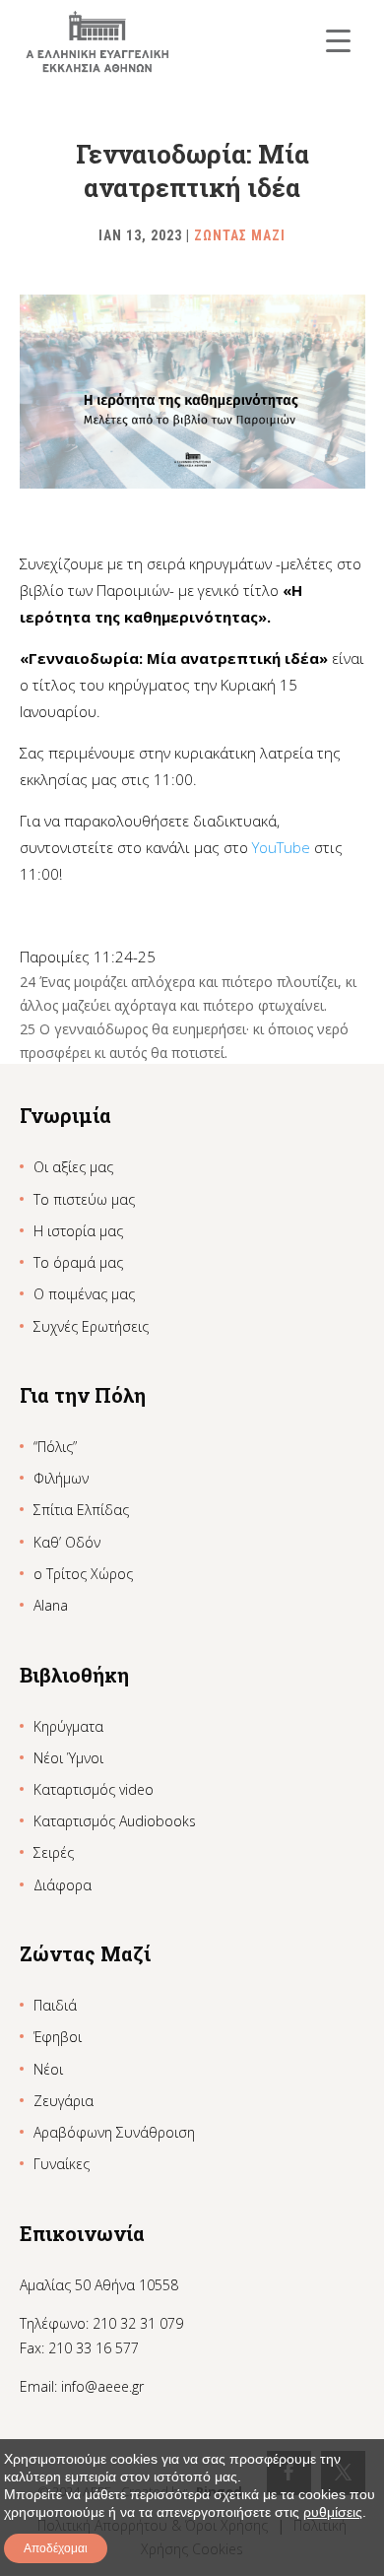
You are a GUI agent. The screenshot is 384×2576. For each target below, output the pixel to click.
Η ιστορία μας (78, 1231)
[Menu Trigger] (338, 40)
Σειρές (54, 1852)
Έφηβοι (58, 2037)
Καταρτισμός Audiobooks (115, 1821)
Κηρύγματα (68, 1726)
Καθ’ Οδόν (67, 1542)
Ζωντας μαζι (240, 235)
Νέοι (48, 2069)
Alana (51, 1605)
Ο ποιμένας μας (84, 1294)
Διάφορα (63, 1885)
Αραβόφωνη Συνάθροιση (114, 2132)
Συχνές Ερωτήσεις (91, 1326)
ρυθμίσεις (333, 2512)
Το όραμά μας (78, 1262)
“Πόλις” (55, 1447)
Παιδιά (55, 2005)
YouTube (281, 847)
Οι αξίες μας (73, 1167)
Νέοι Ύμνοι (68, 1758)
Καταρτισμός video (94, 1789)
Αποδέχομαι (56, 2548)
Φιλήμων (61, 1478)
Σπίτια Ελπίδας (81, 1510)
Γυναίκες (62, 2164)
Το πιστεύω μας (84, 1199)
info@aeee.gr (102, 2386)
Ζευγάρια (64, 2101)
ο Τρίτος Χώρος (83, 1574)
